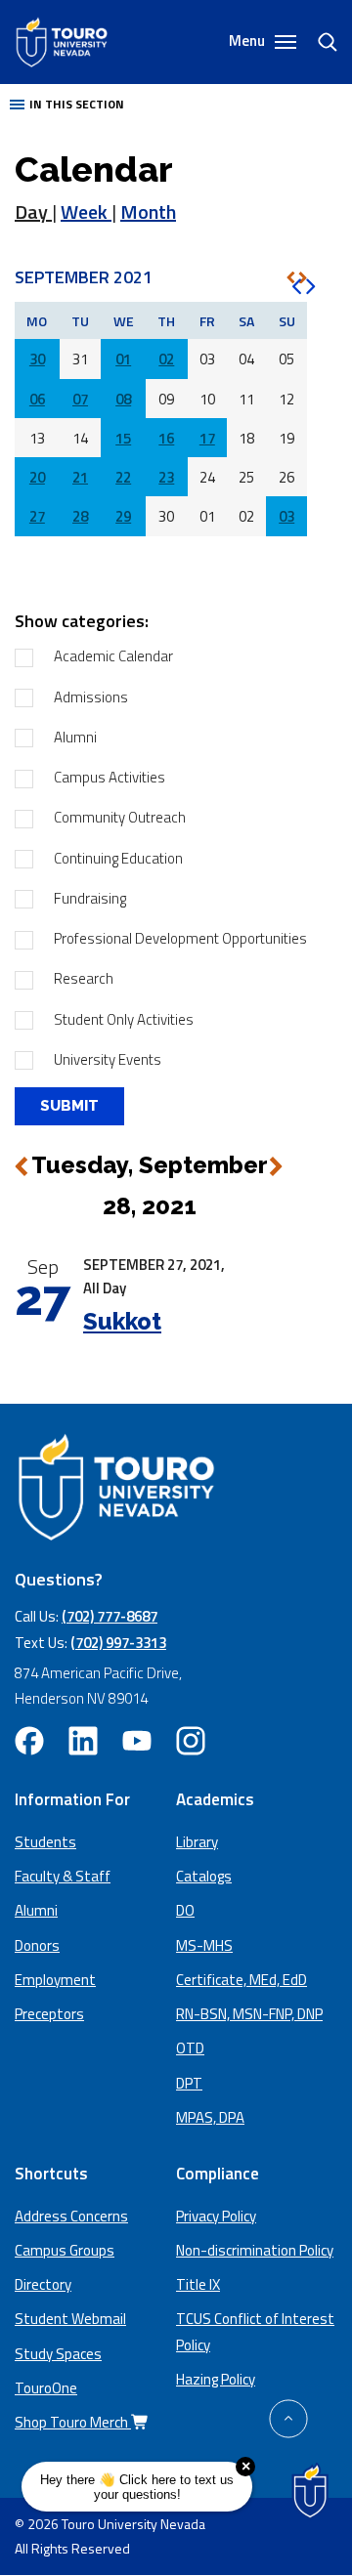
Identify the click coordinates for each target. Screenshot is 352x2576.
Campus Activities (110, 777)
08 (123, 399)
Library (197, 1842)
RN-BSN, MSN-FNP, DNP (249, 2014)
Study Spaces (58, 2354)
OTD (190, 2048)
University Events (108, 1059)
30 (37, 359)
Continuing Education (118, 858)
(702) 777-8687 (110, 1616)
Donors (37, 1945)
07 (80, 399)
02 (166, 359)
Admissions (91, 697)
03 (286, 516)
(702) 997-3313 (118, 1643)
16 (166, 438)
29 (123, 516)
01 (123, 359)
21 (80, 477)
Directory (43, 2284)
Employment (55, 1980)
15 (123, 438)
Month (148, 211)
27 (37, 516)
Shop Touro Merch (73, 2422)
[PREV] (291, 277)
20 (37, 477)
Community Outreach (120, 817)
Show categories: (82, 621)
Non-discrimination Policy (255, 2250)
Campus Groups (65, 2250)
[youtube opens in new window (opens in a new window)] (137, 1741)
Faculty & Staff (63, 1876)
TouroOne (46, 2388)
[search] (320, 42)
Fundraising (90, 898)
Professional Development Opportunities (180, 938)
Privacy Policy (216, 2216)
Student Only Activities (124, 1019)
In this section (77, 104)
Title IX (198, 2284)
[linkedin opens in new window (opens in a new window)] (83, 1741)
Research (84, 978)
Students (45, 1842)
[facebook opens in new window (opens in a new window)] (29, 1741)
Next (276, 1167)
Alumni (75, 737)
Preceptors (49, 2014)
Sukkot (122, 1321)
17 (207, 438)
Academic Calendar (113, 656)
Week (86, 211)
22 (123, 477)
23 (166, 477)
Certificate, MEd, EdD (242, 1980)
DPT (189, 2083)
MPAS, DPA (210, 2117)
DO (185, 1910)
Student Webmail (70, 2319)
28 (80, 516)
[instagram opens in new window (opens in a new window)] (191, 1741)
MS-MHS (204, 1945)
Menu (248, 41)
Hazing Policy (216, 2379)
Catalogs (204, 1876)
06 (37, 399)
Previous (22, 1166)
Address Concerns (71, 2216)
